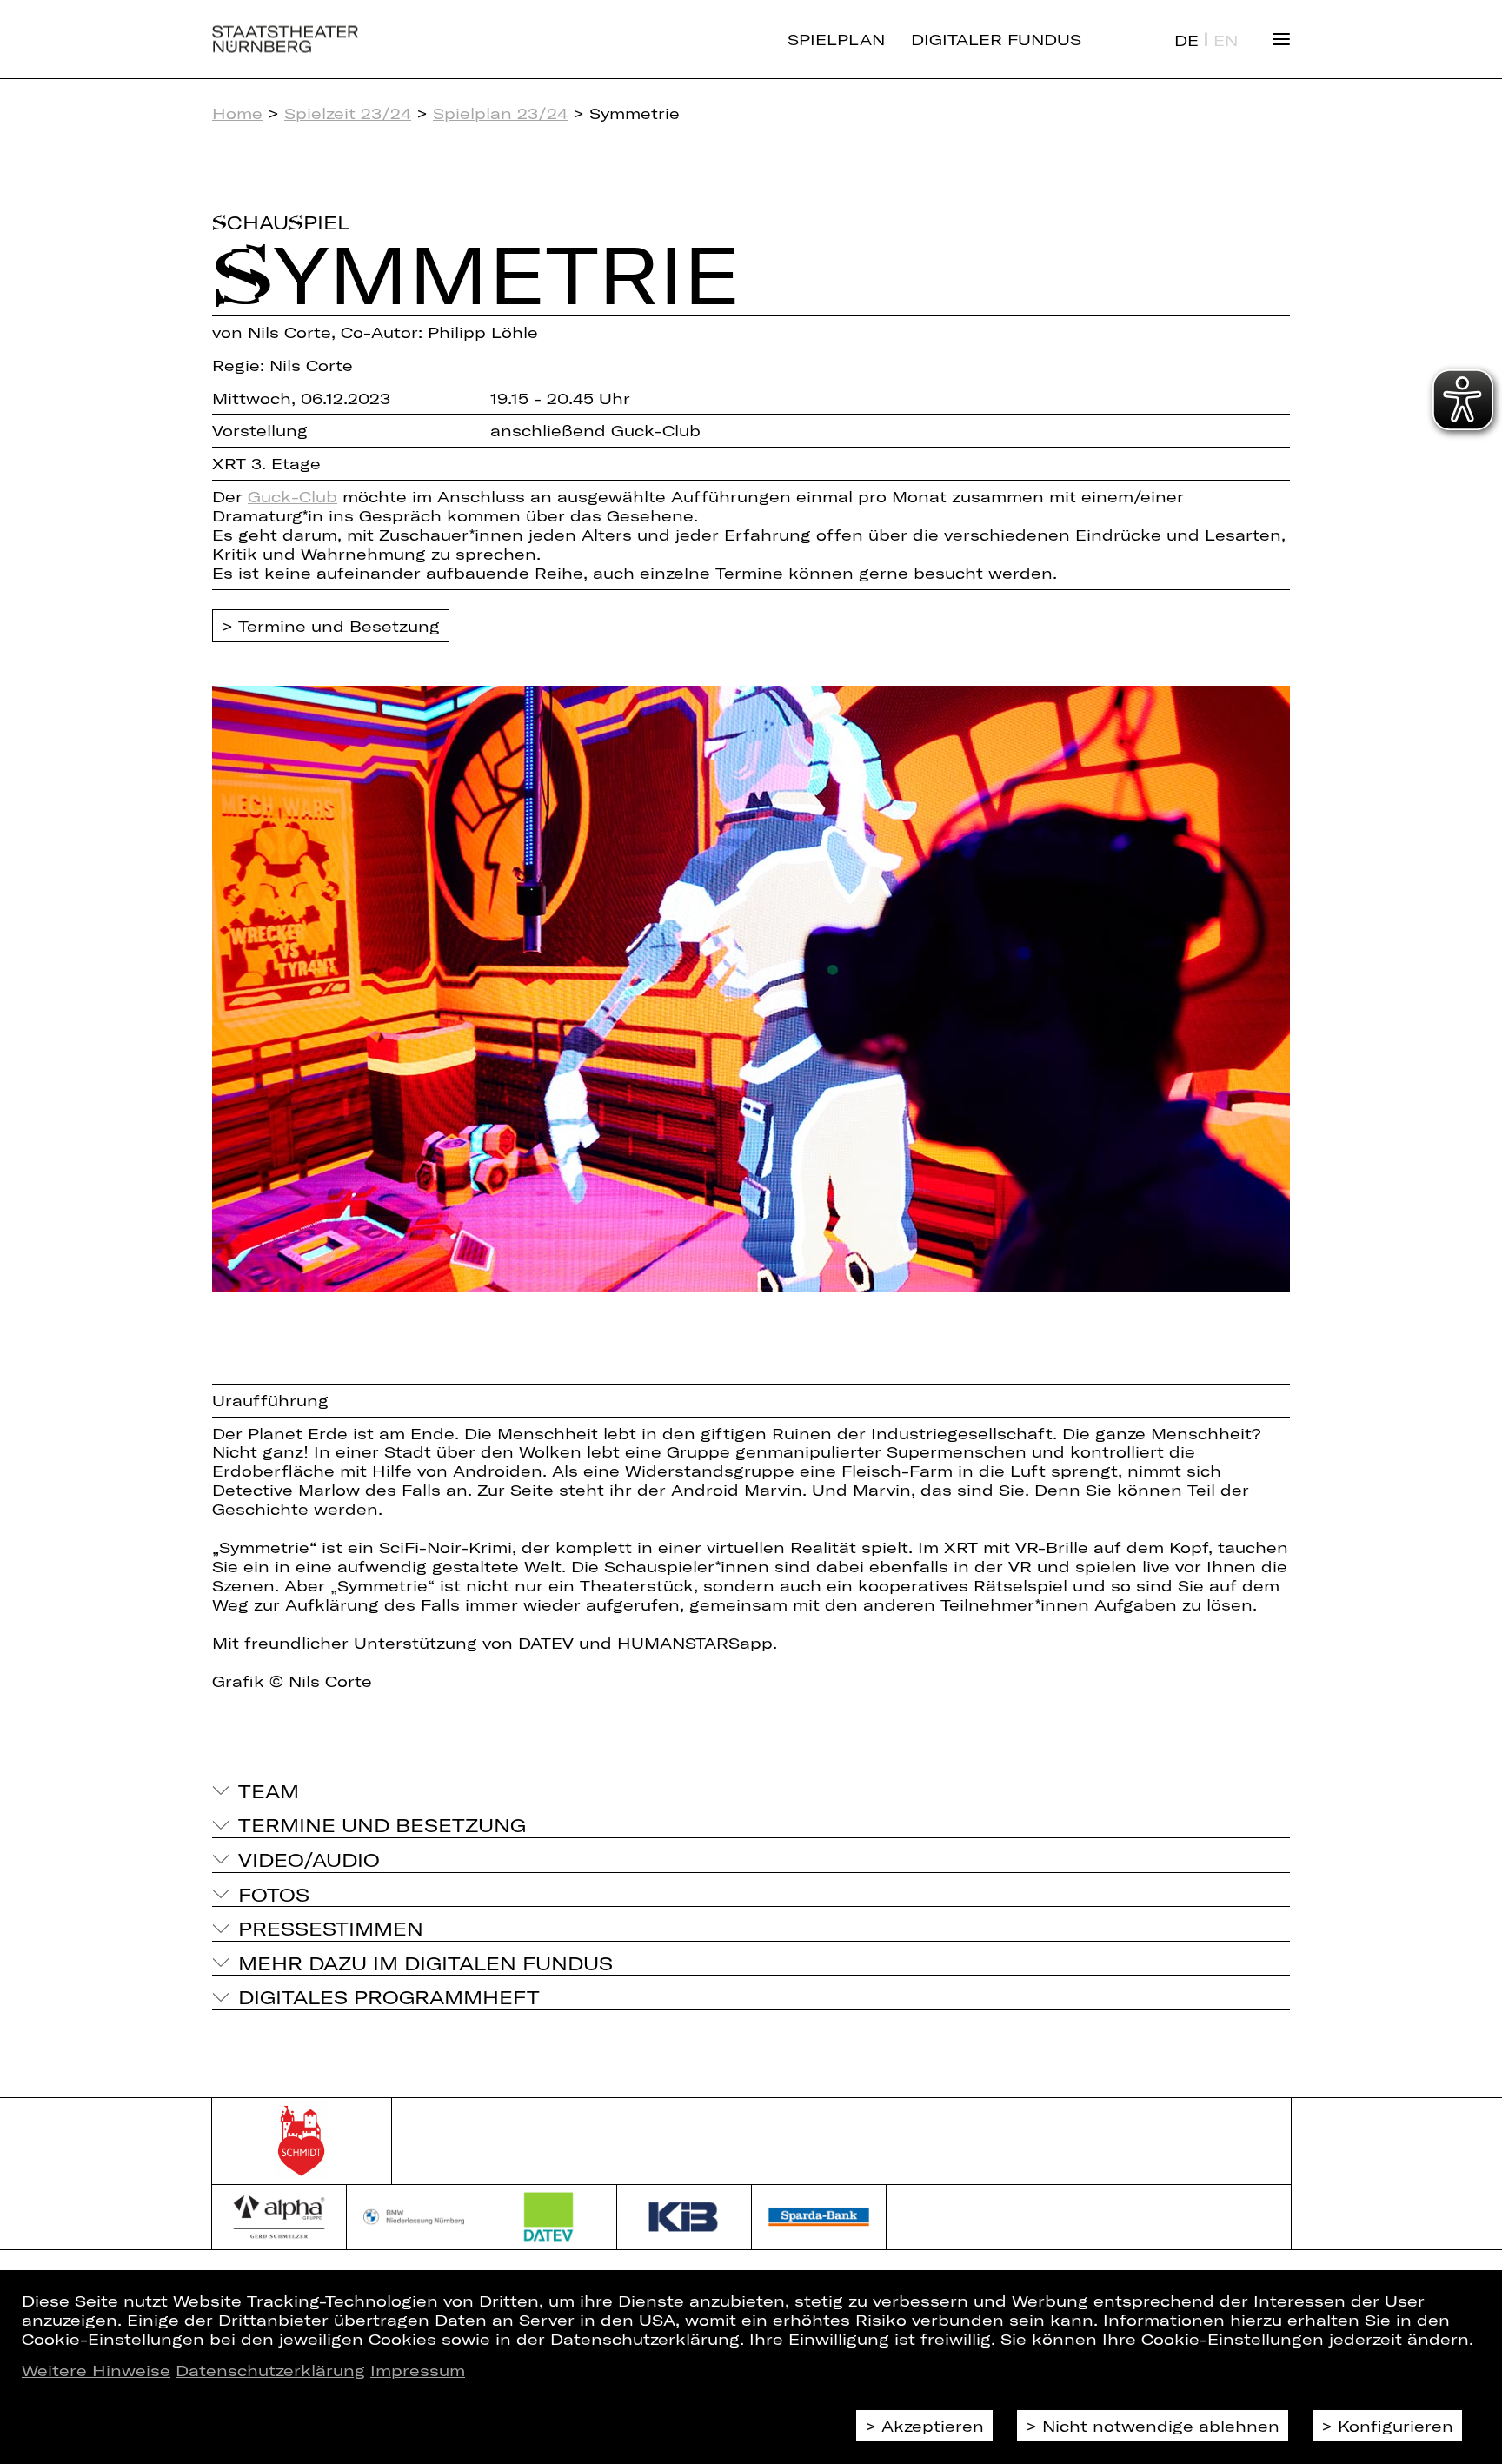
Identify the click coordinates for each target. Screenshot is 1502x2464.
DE (1186, 40)
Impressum (418, 2370)
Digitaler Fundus (996, 39)
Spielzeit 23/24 (348, 113)
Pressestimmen (331, 1928)
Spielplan (836, 39)
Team (269, 1790)
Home (237, 113)
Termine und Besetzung (339, 626)
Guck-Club (292, 496)
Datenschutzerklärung (270, 2370)
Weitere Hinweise (96, 2370)
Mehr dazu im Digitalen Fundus (425, 1963)
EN (1226, 40)
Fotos (274, 1894)
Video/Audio (309, 1859)
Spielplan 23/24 (500, 113)
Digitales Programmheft (389, 1996)
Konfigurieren (1396, 2426)
